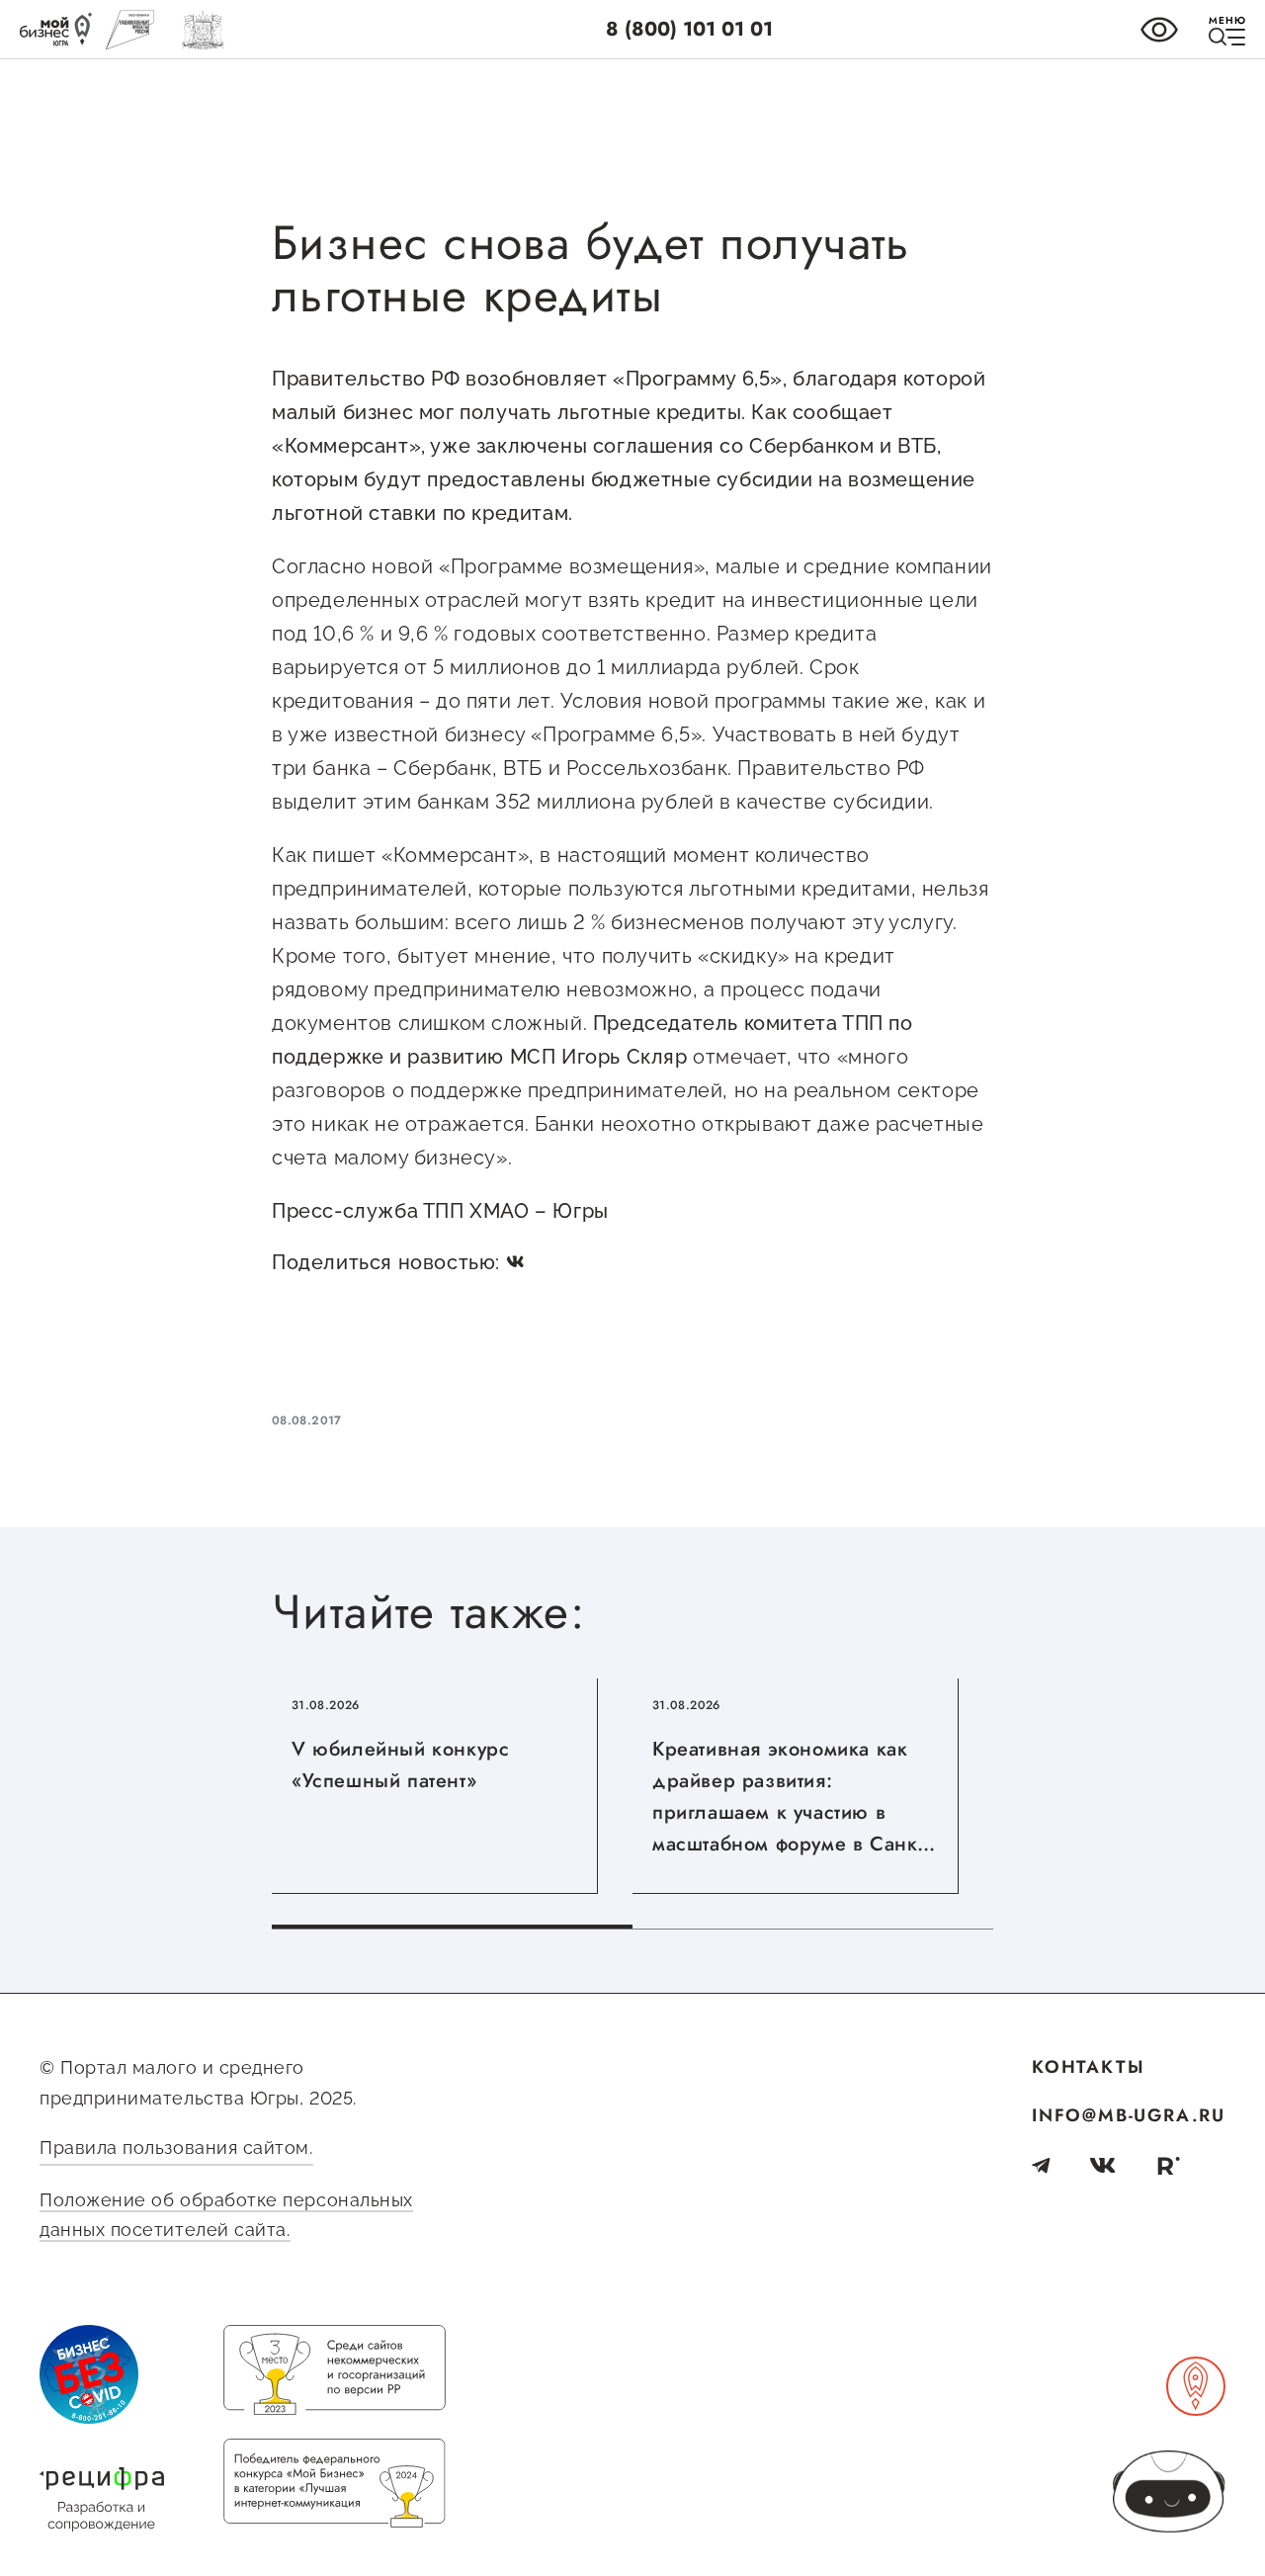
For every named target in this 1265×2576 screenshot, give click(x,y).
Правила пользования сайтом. (176, 2147)
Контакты (1088, 2067)
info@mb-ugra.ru (1129, 2115)
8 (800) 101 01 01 (689, 29)
